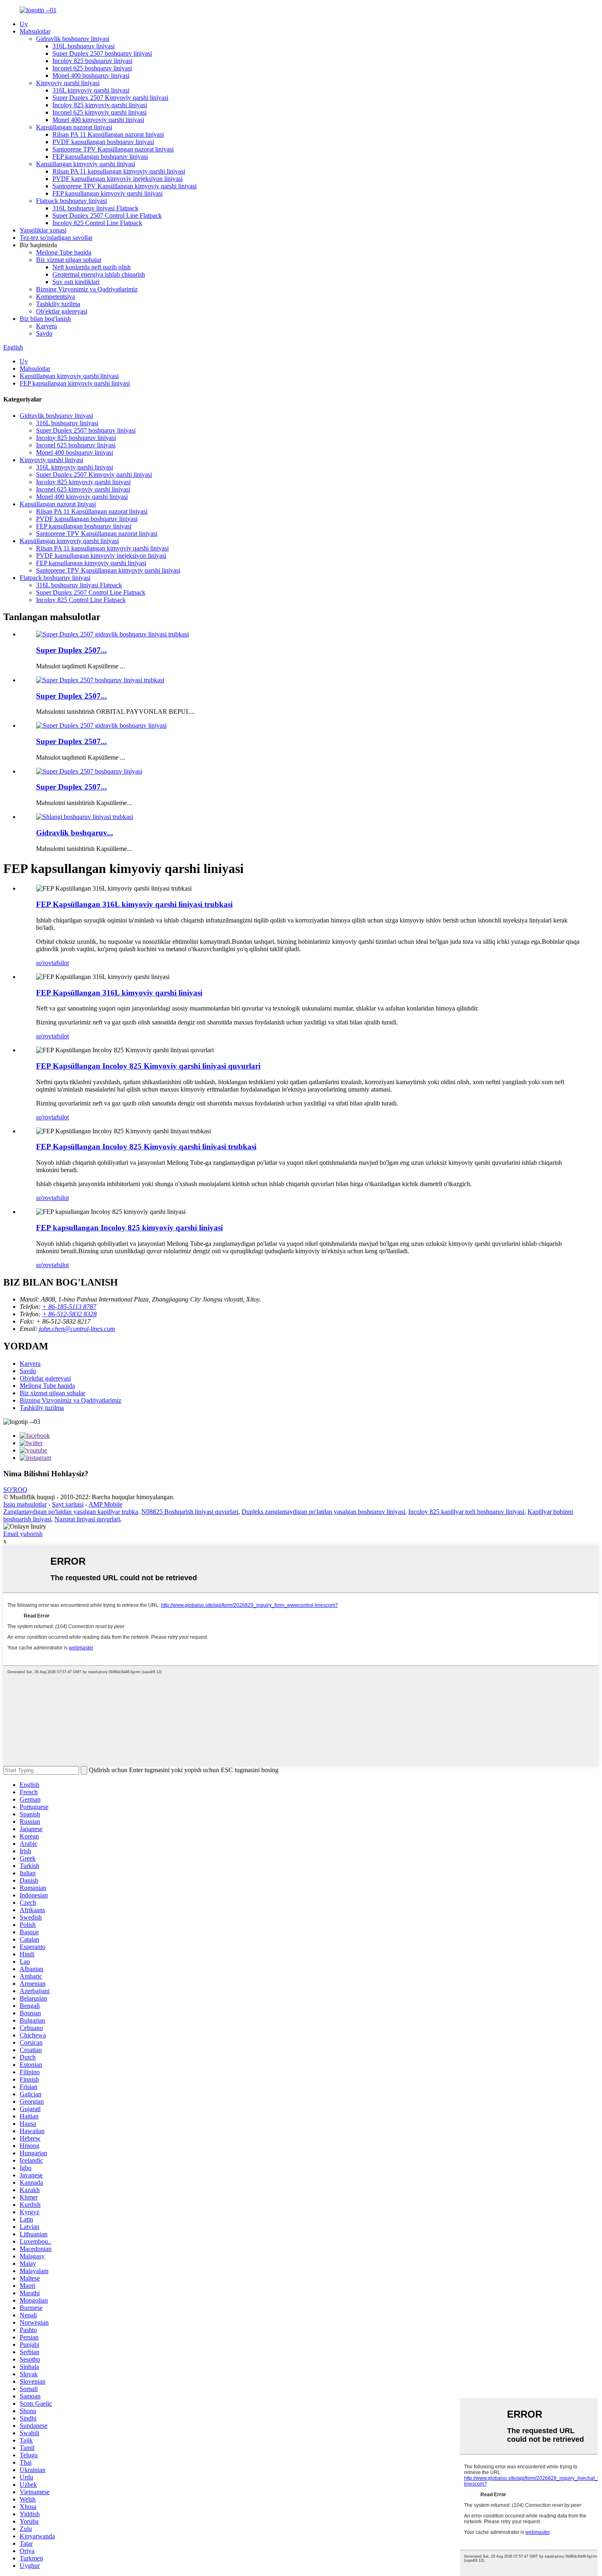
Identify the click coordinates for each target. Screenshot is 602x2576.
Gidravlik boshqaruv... (75, 833)
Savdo (44, 333)
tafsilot (60, 963)
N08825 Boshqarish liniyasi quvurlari (190, 1512)
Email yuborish (23, 1534)
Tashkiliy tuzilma (58, 304)
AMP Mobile (105, 1504)
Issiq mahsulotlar (25, 1504)
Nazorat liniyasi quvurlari (87, 1519)
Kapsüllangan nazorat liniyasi (74, 127)
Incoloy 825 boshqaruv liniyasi (92, 61)
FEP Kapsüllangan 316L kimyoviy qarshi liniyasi (119, 993)
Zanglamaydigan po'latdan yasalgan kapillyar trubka (71, 1512)
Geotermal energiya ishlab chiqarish (99, 274)
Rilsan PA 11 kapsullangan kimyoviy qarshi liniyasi (119, 171)
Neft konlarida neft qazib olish (92, 267)
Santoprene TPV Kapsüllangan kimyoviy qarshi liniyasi (124, 186)
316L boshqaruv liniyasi (84, 46)
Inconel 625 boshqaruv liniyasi (92, 68)
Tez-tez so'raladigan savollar (56, 238)
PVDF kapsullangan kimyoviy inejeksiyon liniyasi (118, 179)
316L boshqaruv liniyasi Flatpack (95, 208)
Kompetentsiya (55, 297)
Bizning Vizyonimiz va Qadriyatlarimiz (87, 289)
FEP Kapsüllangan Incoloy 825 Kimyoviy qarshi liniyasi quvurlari (148, 1066)
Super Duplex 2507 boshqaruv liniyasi (102, 53)
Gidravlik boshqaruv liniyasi (73, 39)
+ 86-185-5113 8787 (69, 1307)
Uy (24, 24)
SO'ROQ (15, 1490)
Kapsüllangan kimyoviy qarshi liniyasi (86, 164)
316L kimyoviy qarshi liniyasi (91, 90)
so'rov (44, 963)
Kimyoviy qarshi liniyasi (68, 83)
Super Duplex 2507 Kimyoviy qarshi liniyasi (110, 98)
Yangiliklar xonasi (43, 230)
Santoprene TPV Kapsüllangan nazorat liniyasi (113, 149)
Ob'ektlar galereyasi (62, 311)
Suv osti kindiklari (76, 282)
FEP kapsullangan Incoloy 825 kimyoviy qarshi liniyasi (129, 1228)
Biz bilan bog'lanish (45, 319)
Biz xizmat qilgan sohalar (69, 260)
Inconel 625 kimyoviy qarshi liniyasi (100, 112)
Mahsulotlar (35, 31)
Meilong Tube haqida (64, 252)
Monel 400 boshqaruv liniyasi (91, 76)
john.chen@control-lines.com (77, 1329)
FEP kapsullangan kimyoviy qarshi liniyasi (107, 193)
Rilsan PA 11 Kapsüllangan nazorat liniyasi (108, 134)
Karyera (46, 326)
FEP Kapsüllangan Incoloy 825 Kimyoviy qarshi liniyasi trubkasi (146, 1147)
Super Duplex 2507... (71, 650)
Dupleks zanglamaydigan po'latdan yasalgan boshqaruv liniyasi (323, 1512)
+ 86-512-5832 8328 (69, 1314)
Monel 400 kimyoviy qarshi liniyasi (98, 120)
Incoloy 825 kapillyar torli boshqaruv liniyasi (466, 1512)
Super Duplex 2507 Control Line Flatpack (107, 215)
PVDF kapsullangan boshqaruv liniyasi (103, 142)
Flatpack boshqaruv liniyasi (71, 201)
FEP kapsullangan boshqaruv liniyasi (100, 157)
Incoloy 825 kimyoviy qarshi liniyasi (100, 105)
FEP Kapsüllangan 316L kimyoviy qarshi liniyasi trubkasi (134, 904)
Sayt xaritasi (68, 1504)
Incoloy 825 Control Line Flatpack (97, 223)
